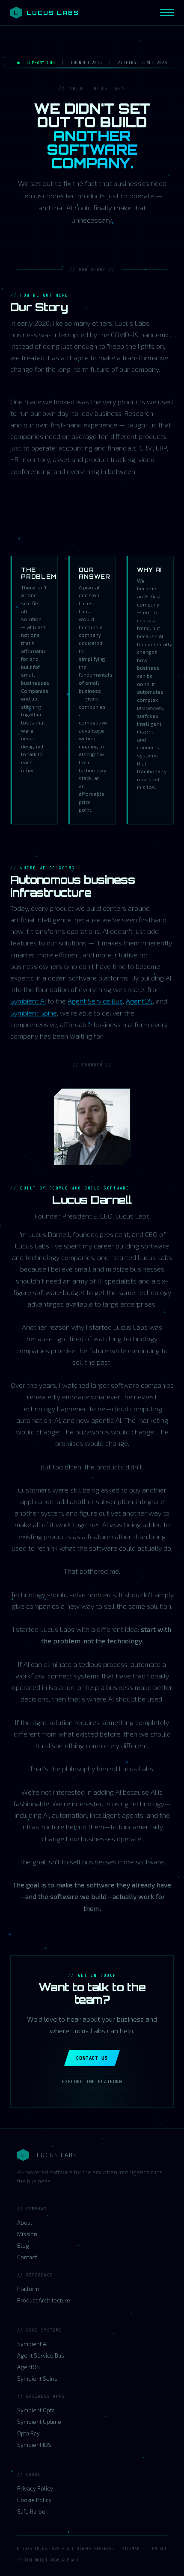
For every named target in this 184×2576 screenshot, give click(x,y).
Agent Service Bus (95, 1001)
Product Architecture (44, 2300)
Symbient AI (28, 1001)
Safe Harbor (32, 2511)
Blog (23, 2246)
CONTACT (158, 2548)
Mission (27, 2234)
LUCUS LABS (46, 13)
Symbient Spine (34, 1013)
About (25, 2223)
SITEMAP (131, 2548)
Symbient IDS (34, 2445)
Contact (27, 2257)
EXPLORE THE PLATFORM (92, 2081)
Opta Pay (28, 2433)
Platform (28, 2289)
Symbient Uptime (39, 2422)
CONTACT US (92, 2058)
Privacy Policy (35, 2488)
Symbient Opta (36, 2410)
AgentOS (139, 1001)
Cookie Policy (34, 2500)
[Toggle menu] (167, 13)
